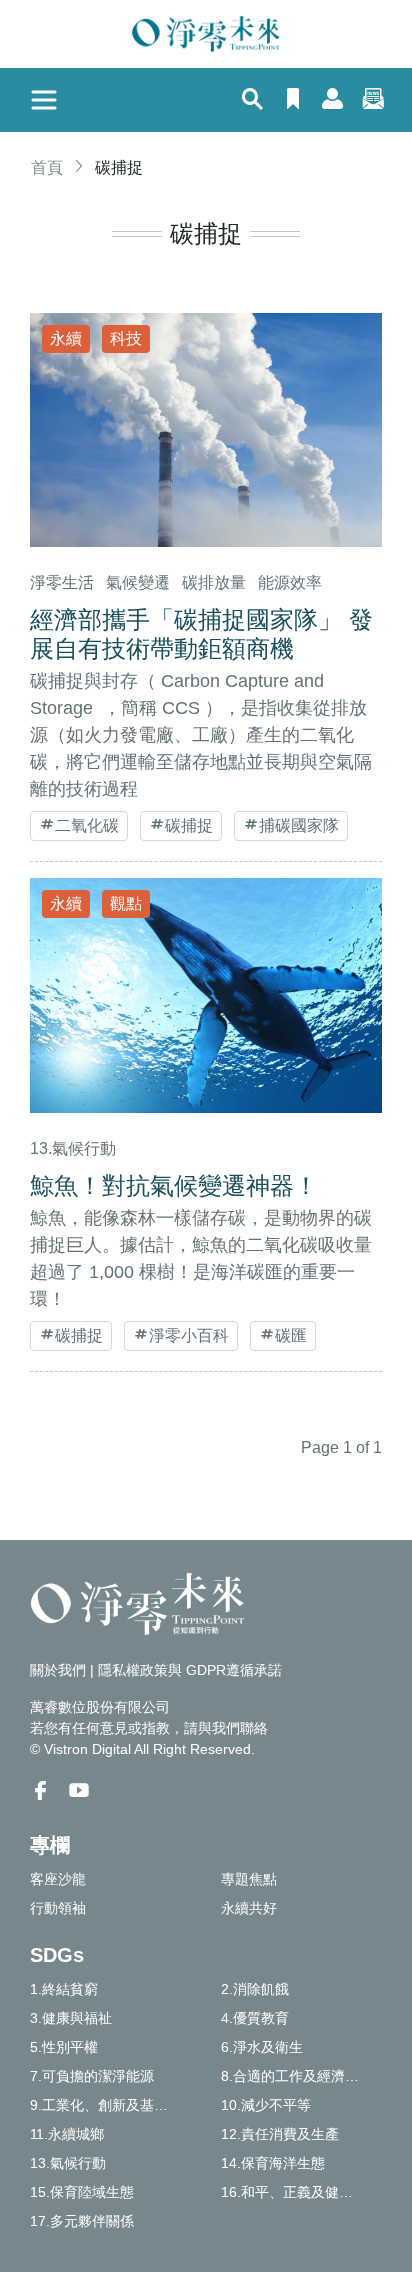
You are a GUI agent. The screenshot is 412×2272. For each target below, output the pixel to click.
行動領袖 (58, 1908)
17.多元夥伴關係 (82, 2221)
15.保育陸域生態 (82, 2192)
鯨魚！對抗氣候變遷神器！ (174, 1185)
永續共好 (249, 1908)
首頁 (47, 167)
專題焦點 (249, 1879)
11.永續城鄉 (67, 2134)
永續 (66, 338)
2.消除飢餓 (255, 1989)
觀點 (126, 903)
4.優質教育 (255, 2018)
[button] (253, 101)
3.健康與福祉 (71, 2018)
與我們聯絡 (233, 1728)
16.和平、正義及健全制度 (301, 2192)
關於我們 (58, 1670)
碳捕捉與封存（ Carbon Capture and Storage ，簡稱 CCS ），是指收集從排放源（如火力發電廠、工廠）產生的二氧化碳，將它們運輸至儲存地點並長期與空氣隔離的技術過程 (201, 735)
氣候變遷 (138, 582)
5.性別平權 (64, 2047)
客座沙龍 (58, 1879)
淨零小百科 (189, 1335)
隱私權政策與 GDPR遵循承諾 (190, 1670)
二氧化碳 (87, 825)
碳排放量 (214, 582)
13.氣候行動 (73, 1148)
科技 (126, 338)
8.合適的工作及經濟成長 (297, 2076)
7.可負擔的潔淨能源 (92, 2076)
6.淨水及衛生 (262, 2047)
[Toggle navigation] (44, 100)
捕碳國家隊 (299, 825)
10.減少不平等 (266, 2105)
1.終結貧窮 (64, 1989)
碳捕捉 (189, 825)
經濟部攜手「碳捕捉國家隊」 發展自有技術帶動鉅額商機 (201, 634)
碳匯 (291, 1335)
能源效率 (290, 582)
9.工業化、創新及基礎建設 (110, 2105)
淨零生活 (62, 582)
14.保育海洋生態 (273, 2163)
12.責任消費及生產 (280, 2134)
